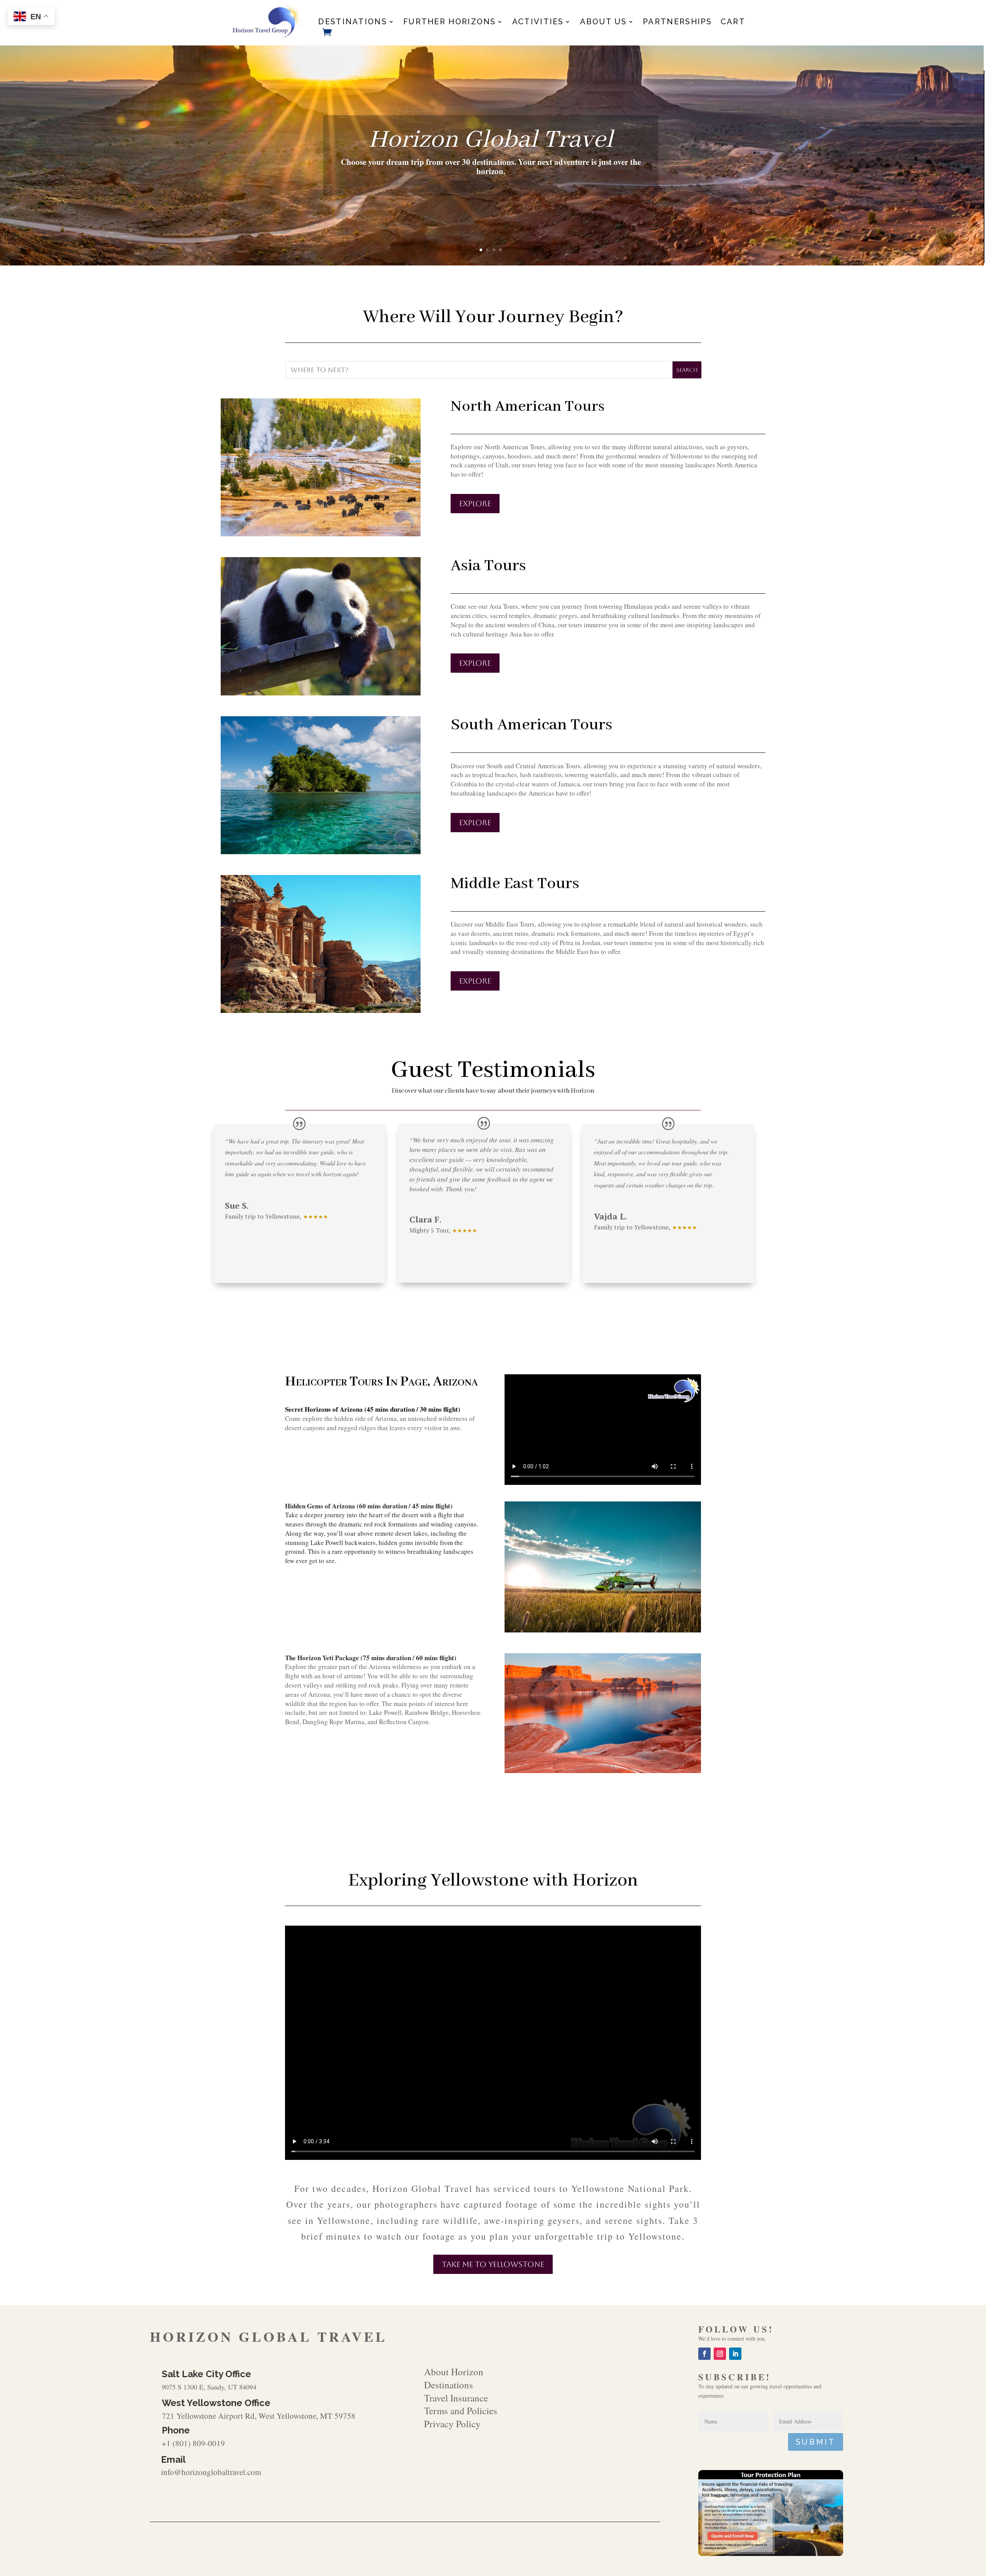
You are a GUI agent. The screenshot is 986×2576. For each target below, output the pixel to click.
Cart (733, 23)
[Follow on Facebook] (704, 2354)
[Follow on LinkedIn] (735, 2354)
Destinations (353, 23)
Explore (475, 504)
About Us (603, 23)
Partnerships (677, 23)
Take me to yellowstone (493, 2264)
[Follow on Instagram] (720, 2354)
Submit (816, 2442)
